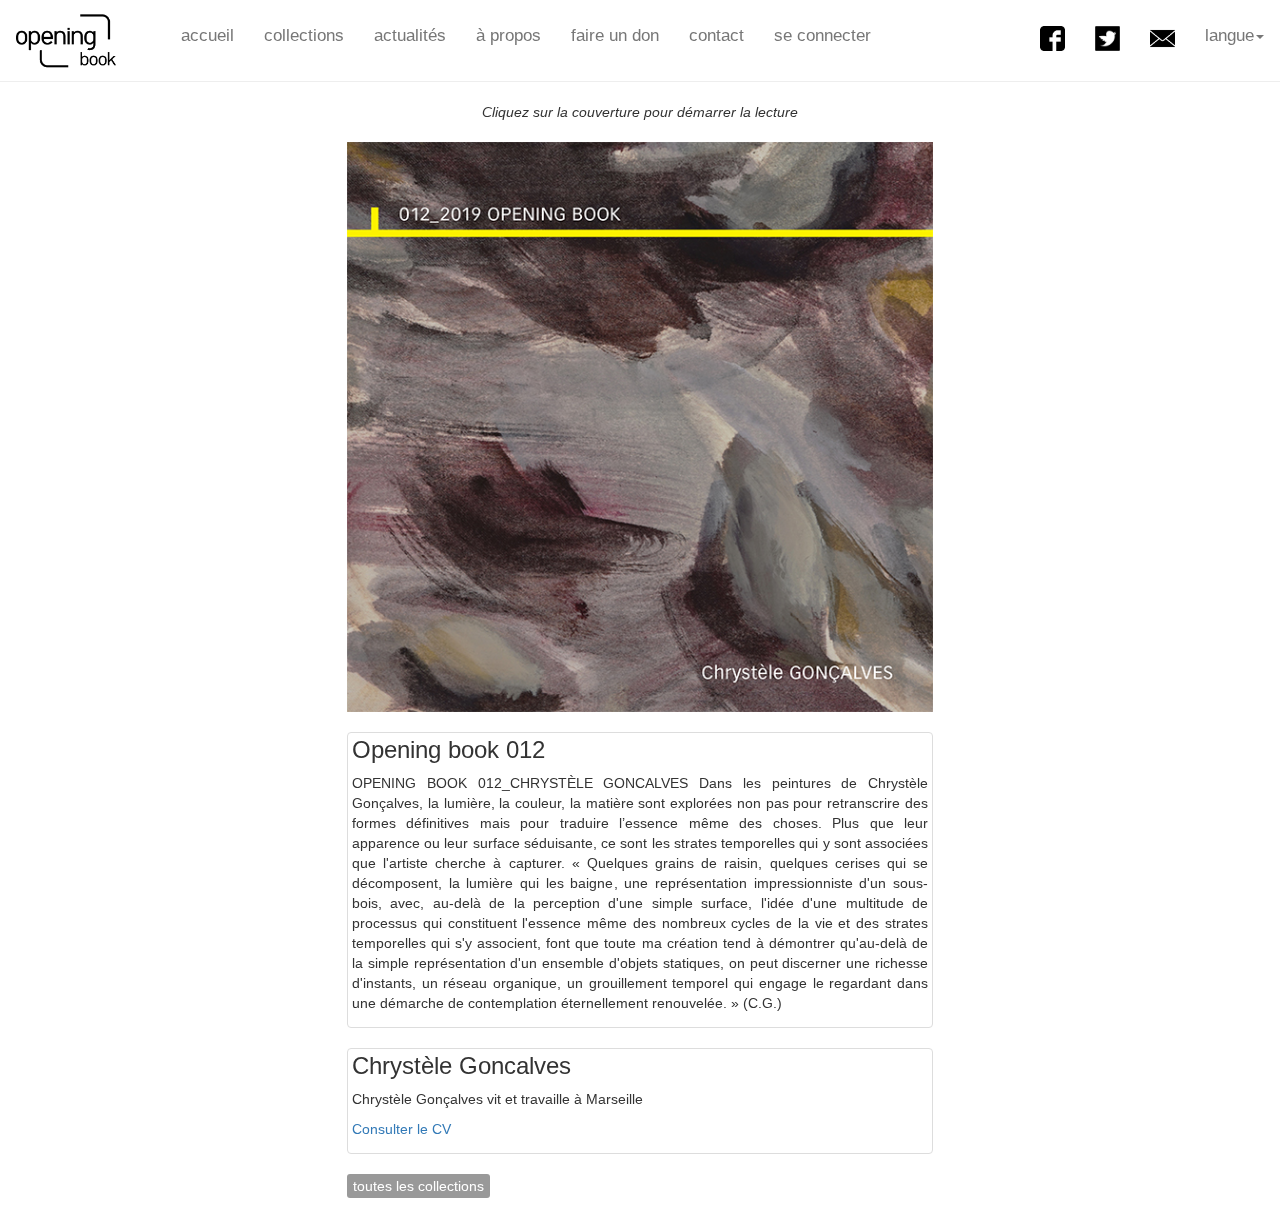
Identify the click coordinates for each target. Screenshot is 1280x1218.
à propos (508, 35)
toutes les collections (418, 1186)
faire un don (615, 35)
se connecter (822, 35)
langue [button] (1229, 35)
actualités (410, 35)
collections (304, 35)
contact (716, 35)
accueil (207, 35)
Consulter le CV (401, 1129)
